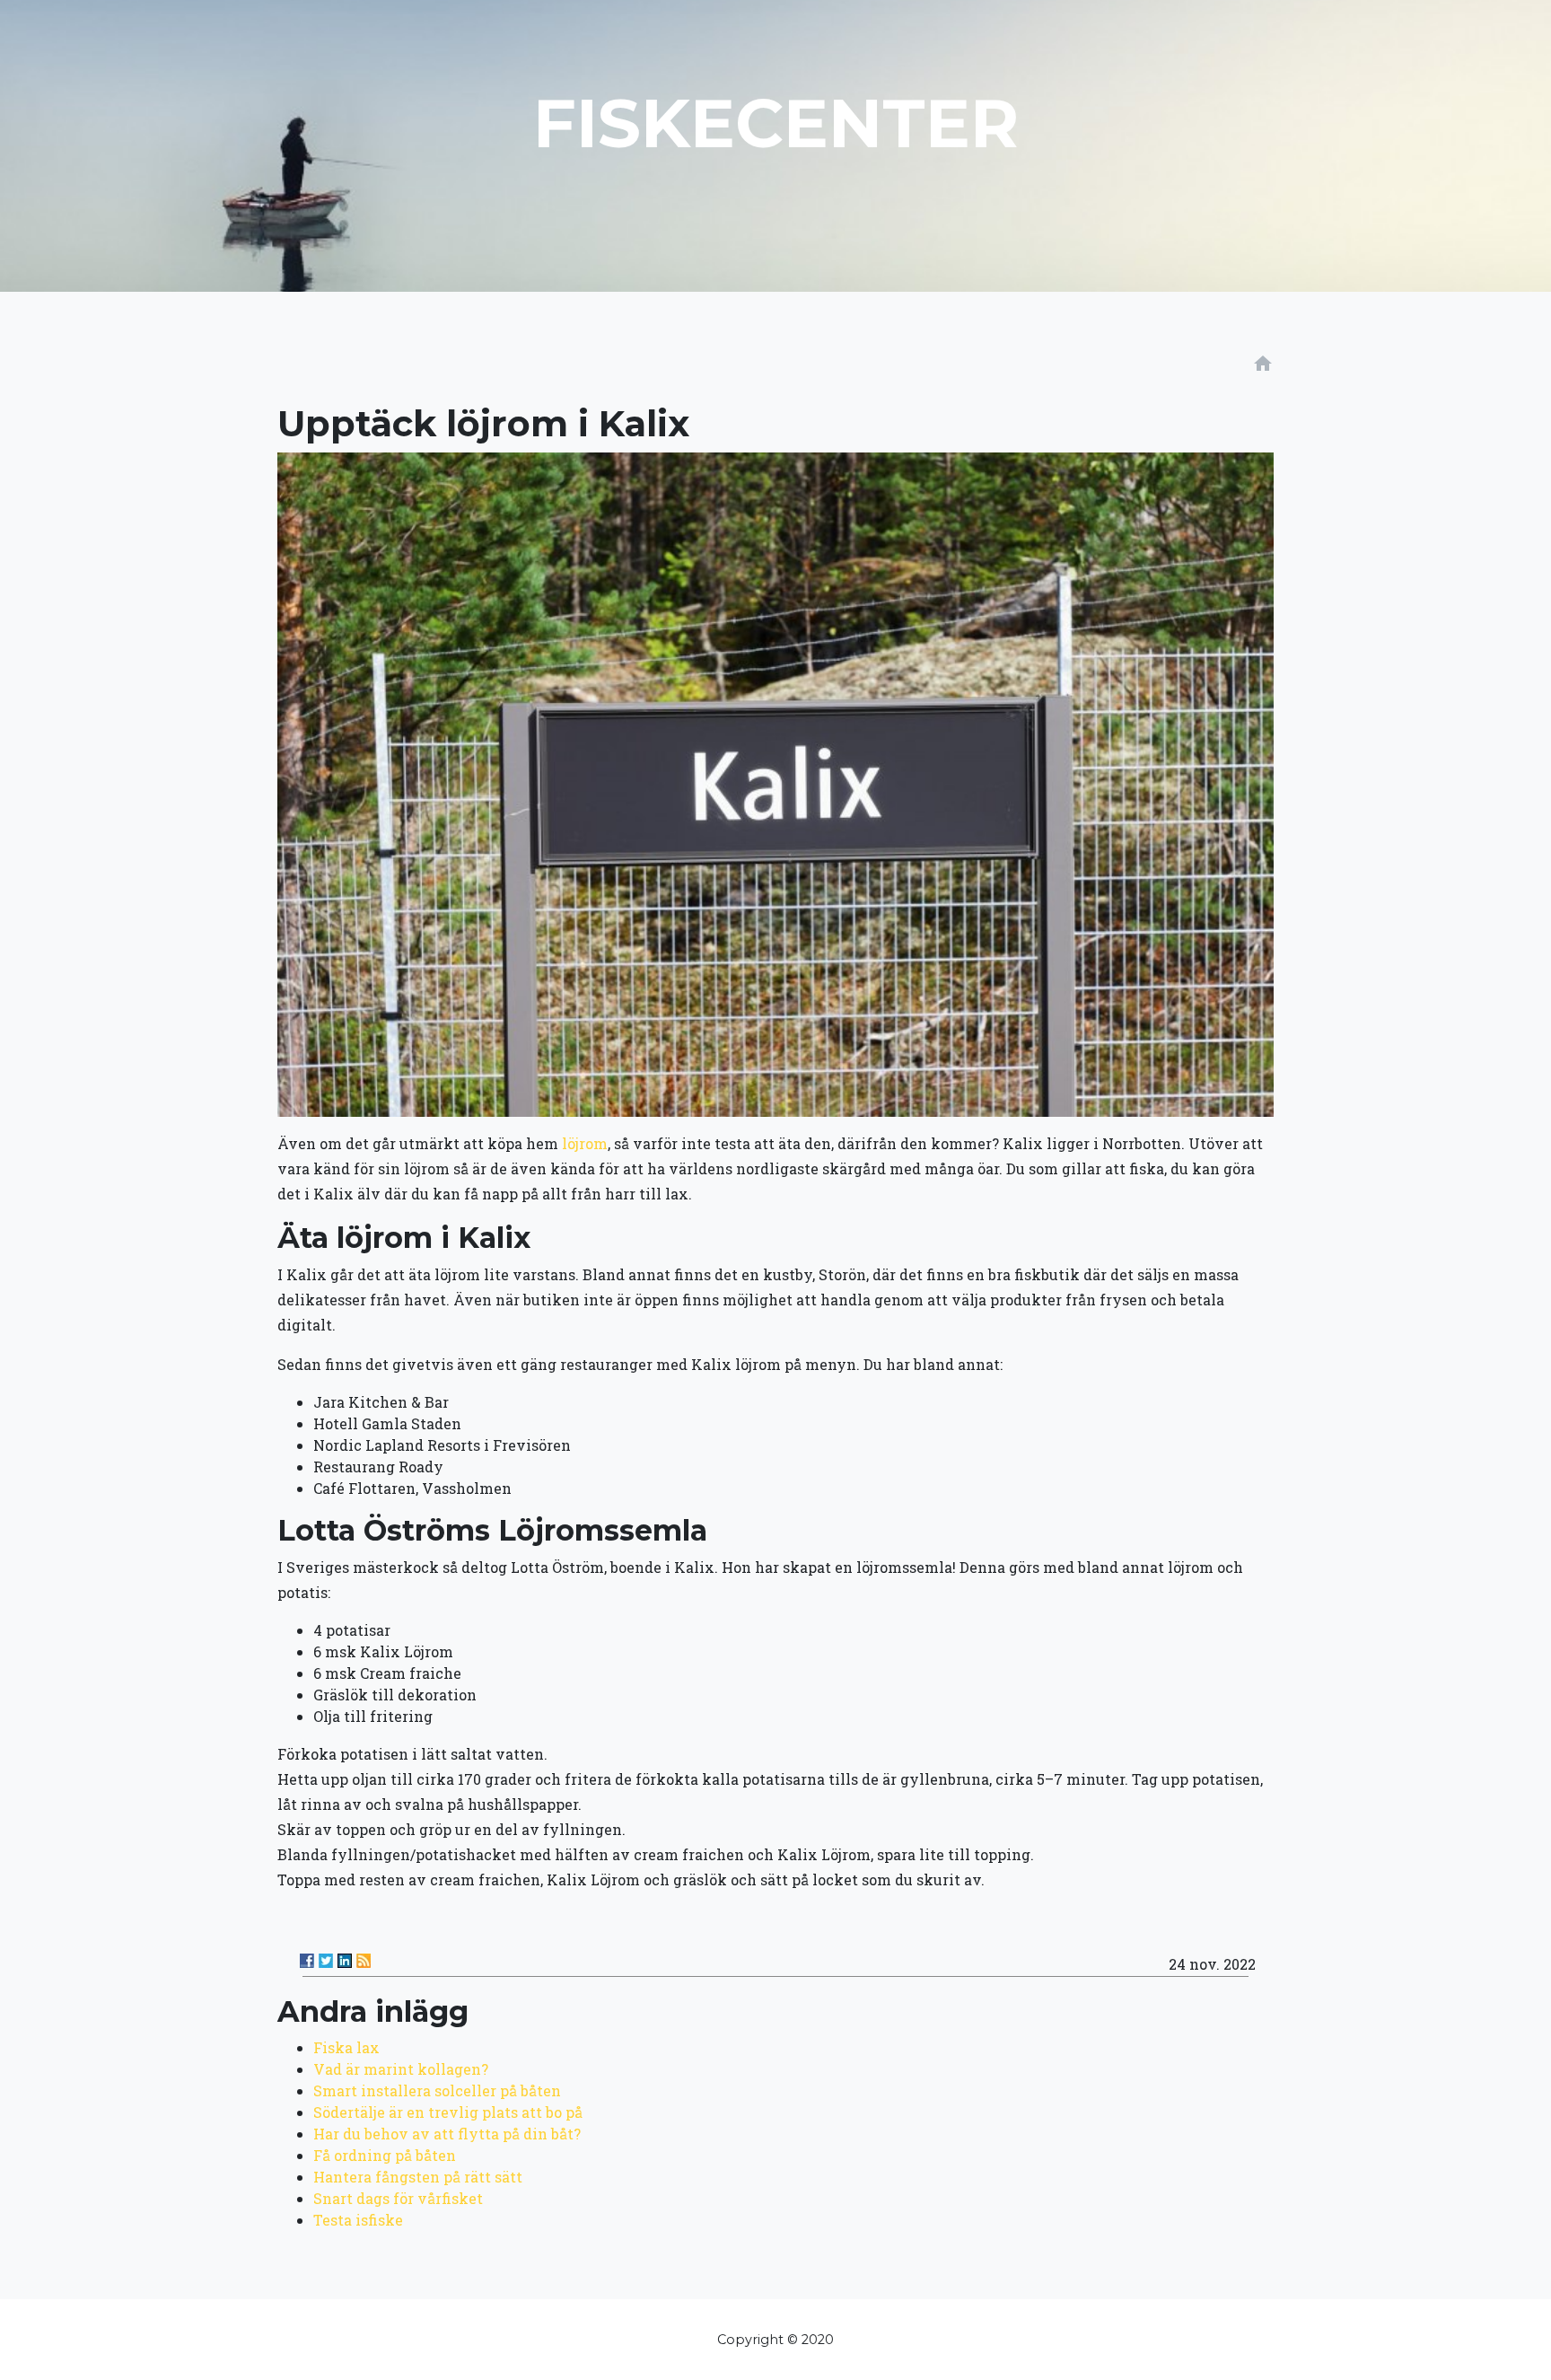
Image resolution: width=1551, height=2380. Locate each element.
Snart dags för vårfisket (398, 2198)
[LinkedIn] (345, 1961)
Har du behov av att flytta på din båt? (447, 2134)
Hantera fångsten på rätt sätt (418, 2177)
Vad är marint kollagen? (401, 2069)
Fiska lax (346, 2047)
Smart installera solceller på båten (437, 2090)
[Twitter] (326, 1961)
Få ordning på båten (385, 2155)
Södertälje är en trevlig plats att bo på (448, 2112)
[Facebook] (307, 1961)
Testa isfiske (358, 2220)
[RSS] (364, 1961)
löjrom (585, 1143)
